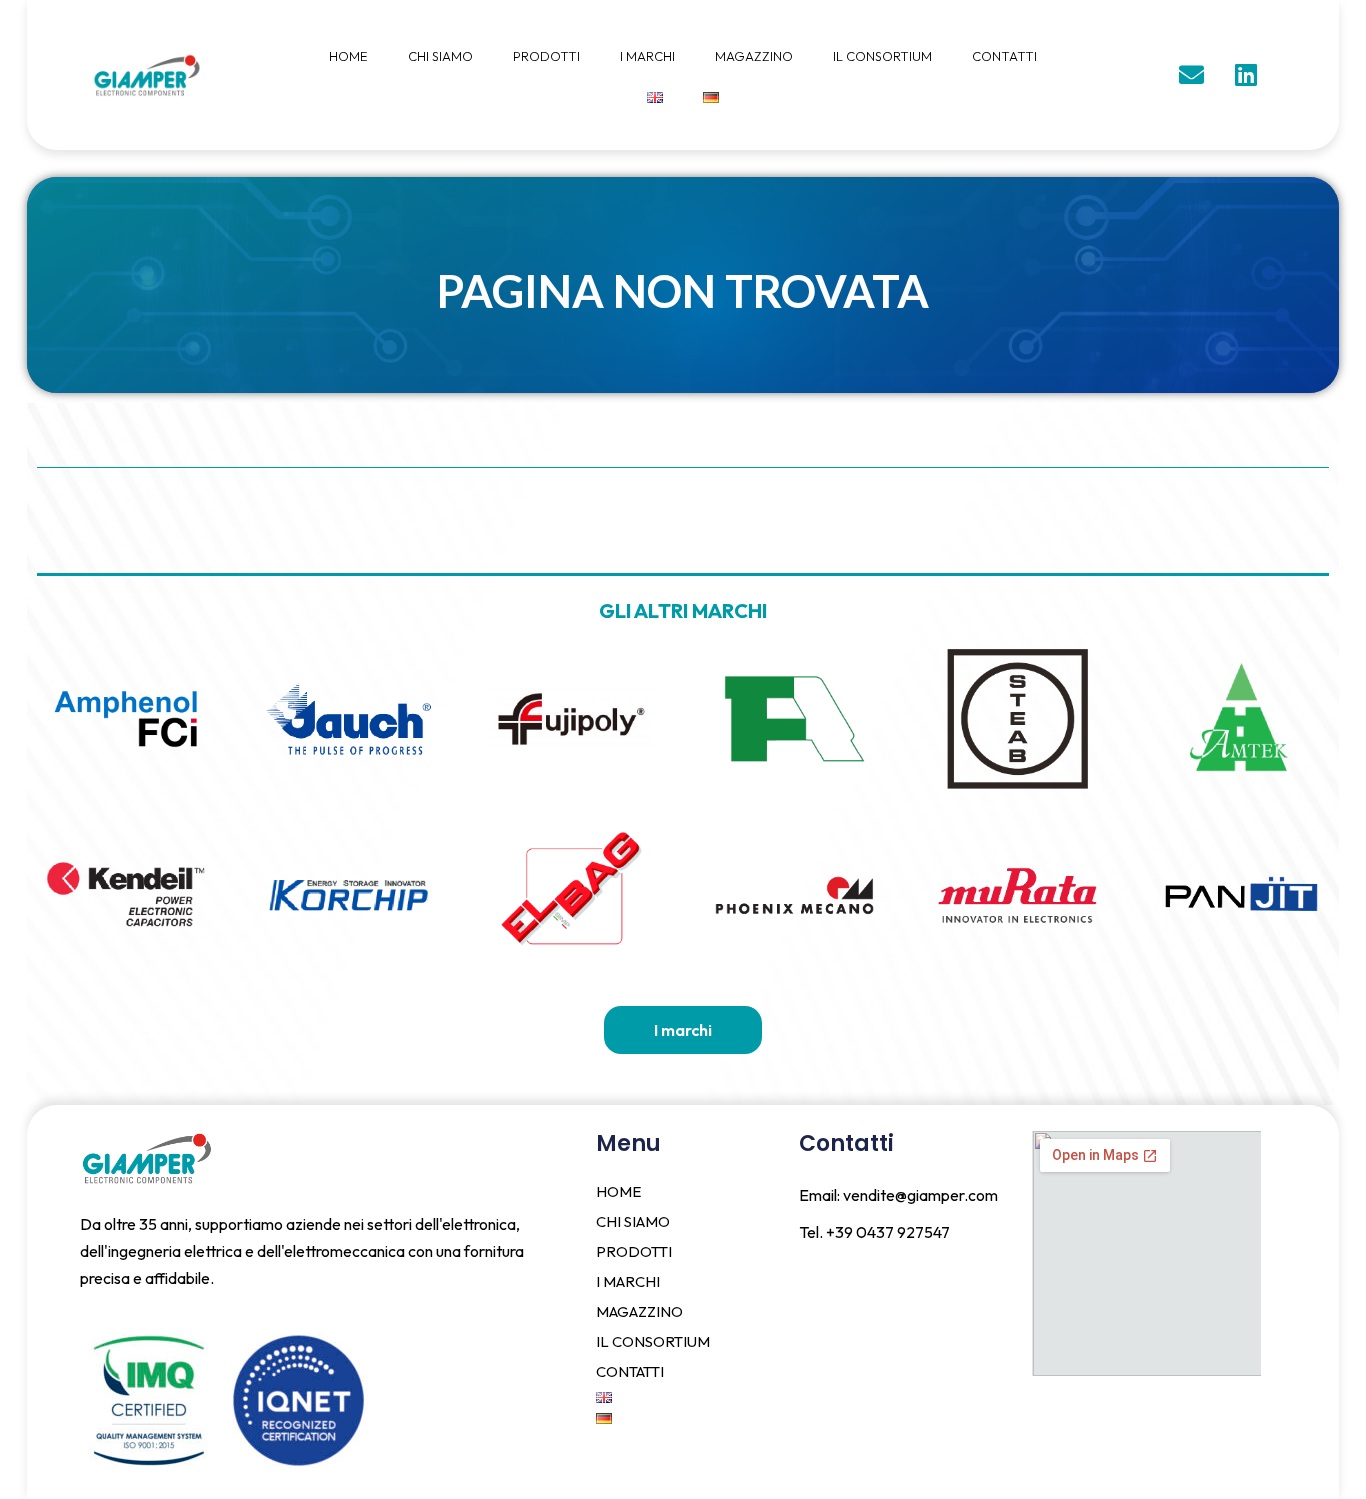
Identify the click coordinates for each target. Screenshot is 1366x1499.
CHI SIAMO (440, 56)
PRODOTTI (546, 56)
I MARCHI (647, 56)
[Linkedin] (1246, 75)
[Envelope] (1191, 75)
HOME (348, 56)
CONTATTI (1004, 56)
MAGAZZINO (754, 56)
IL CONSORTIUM (882, 56)
